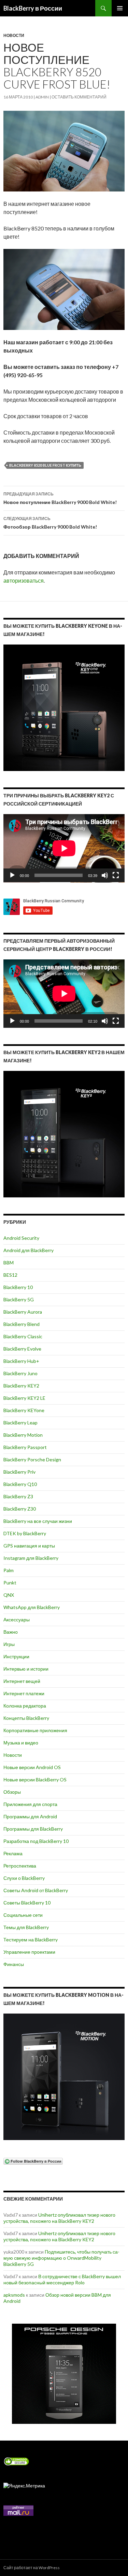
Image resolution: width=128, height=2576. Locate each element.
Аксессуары (17, 1619)
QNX (9, 1595)
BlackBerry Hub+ (21, 1361)
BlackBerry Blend (22, 1324)
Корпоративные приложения (35, 1730)
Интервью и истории (26, 1669)
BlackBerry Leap (20, 1423)
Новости (14, 35)
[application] (64, 848)
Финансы (14, 1964)
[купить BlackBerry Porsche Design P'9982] (64, 2374)
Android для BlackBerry (29, 1250)
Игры (9, 1644)
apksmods (14, 2295)
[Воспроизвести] (12, 875)
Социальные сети (23, 1915)
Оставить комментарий (79, 97)
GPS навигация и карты (29, 1546)
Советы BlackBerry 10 (27, 1903)
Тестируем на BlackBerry (31, 1940)
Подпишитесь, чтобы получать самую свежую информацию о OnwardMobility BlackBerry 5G (61, 2258)
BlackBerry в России (33, 8)
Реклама (13, 1853)
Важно (11, 1632)
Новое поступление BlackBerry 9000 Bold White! (60, 498)
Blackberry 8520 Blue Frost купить (45, 465)
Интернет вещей (22, 1681)
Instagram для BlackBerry (31, 1558)
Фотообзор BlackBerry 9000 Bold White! (50, 523)
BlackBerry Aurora (23, 1312)
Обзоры (12, 1792)
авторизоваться (24, 580)
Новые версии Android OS (32, 1767)
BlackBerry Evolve (22, 1349)
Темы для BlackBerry (26, 1927)
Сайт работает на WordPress (32, 2568)
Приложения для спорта (30, 1804)
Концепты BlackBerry (26, 1718)
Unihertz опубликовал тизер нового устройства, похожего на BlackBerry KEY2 (59, 2218)
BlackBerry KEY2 (21, 1386)
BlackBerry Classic (23, 1336)
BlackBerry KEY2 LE (24, 1398)
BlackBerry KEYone (24, 1410)
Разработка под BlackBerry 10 (36, 1841)
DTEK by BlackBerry (25, 1533)
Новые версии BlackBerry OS (35, 1780)
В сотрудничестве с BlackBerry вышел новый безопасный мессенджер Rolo (62, 2279)
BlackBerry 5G (19, 1299)
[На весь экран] (116, 875)
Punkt (10, 1583)
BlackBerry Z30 (20, 1509)
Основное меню (120, 8)
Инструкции (16, 1656)
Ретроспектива (20, 1866)
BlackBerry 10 (18, 1287)
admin (42, 97)
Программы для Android (30, 1816)
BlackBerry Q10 (20, 1484)
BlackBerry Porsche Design (32, 1459)
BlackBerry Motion (23, 1435)
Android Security (21, 1238)
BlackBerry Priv (19, 1472)
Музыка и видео (21, 1743)
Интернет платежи (24, 1693)
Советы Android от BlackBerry (36, 1890)
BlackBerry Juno (20, 1373)
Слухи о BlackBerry (24, 1878)
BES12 (10, 1275)
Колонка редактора (25, 1706)
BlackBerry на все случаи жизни (38, 1521)
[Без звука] (105, 875)
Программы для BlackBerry (33, 1829)
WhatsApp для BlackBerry (32, 1607)
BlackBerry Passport (25, 1447)
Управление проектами (29, 1952)
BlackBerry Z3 (18, 1496)
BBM (9, 1263)
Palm (9, 1570)
